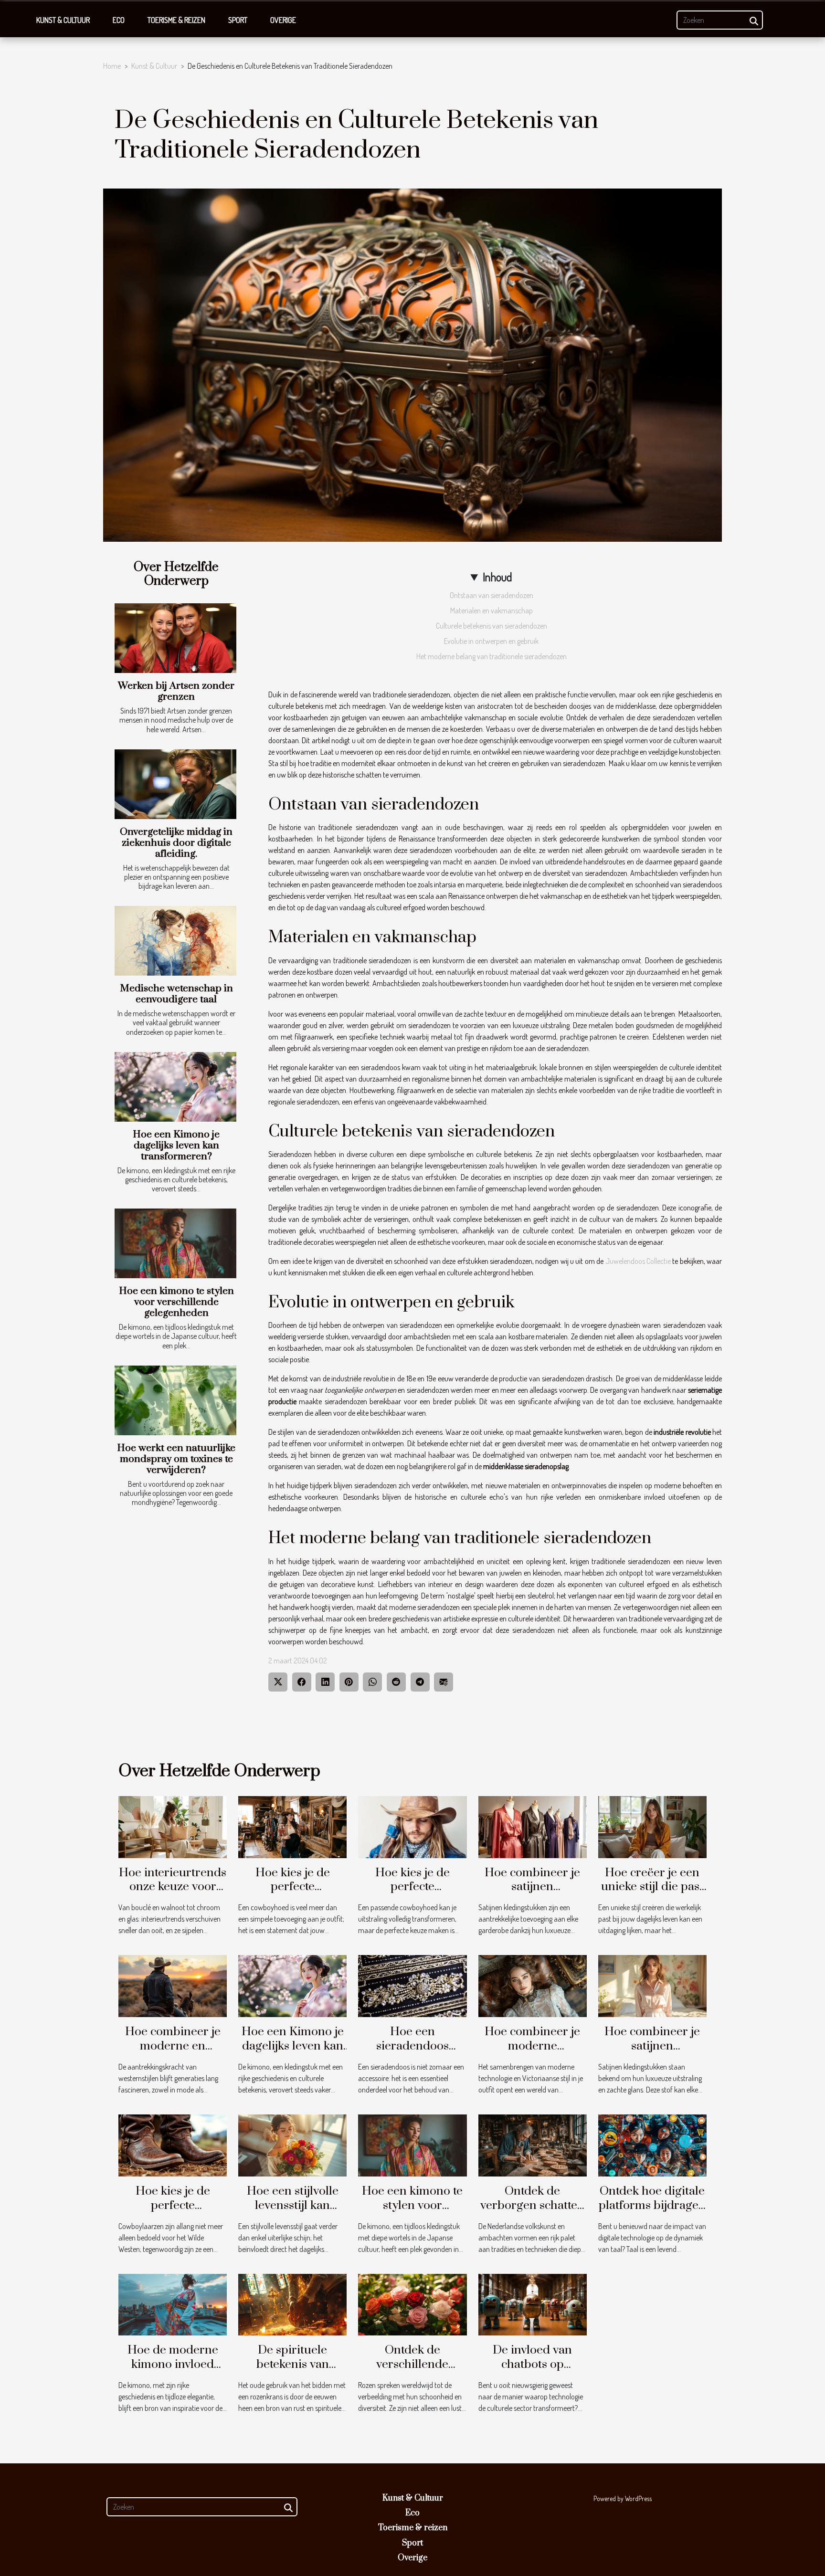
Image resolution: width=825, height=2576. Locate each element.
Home (112, 66)
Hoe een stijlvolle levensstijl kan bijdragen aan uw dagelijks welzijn (293, 2213)
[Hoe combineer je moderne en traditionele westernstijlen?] (173, 1985)
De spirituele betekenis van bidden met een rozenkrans (293, 2371)
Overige (283, 20)
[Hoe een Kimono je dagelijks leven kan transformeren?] (175, 1087)
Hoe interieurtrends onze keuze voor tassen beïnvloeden (173, 1887)
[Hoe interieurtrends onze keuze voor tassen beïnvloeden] (173, 1826)
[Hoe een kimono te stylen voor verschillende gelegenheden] (175, 1243)
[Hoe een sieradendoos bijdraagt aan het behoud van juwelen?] (412, 1985)
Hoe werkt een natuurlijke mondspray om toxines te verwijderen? (176, 1459)
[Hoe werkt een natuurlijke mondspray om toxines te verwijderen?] (175, 1400)
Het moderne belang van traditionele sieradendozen (492, 656)
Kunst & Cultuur (63, 20)
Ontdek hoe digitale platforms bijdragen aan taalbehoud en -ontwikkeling (652, 2213)
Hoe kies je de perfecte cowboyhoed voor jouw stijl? (292, 1894)
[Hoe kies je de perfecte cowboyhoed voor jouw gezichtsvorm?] (412, 1826)
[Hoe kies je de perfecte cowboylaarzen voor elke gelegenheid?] (173, 2145)
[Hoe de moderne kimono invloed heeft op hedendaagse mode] (173, 2303)
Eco (119, 20)
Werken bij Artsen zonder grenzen (176, 691)
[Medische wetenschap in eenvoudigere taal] (175, 941)
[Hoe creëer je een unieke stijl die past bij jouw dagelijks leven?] (652, 1826)
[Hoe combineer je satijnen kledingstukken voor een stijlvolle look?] (652, 1985)
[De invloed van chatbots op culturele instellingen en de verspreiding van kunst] (533, 2303)
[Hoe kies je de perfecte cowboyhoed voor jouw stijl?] (292, 1826)
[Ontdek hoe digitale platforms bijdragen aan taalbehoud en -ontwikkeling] (652, 2145)
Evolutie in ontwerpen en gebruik (491, 641)
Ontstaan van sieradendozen (492, 595)
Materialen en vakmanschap (492, 610)
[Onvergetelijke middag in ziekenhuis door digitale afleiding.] (175, 784)
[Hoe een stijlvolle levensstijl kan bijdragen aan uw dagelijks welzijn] (292, 2145)
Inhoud (497, 577)
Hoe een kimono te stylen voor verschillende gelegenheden (176, 1302)
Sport (238, 20)
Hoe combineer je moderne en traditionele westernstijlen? (173, 2053)
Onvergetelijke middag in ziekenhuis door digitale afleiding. (176, 843)
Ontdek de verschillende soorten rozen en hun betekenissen (412, 2371)
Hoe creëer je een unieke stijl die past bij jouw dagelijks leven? (652, 1894)
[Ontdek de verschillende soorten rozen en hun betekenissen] (412, 2303)
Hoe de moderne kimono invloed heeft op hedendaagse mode (173, 2371)
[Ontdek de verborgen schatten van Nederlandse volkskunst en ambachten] (533, 2145)
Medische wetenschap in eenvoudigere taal (176, 994)
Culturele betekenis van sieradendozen (492, 626)
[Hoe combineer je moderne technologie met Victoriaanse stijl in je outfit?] (533, 1985)
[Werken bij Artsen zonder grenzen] (175, 638)
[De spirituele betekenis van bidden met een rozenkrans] (292, 2303)
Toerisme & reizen (176, 20)
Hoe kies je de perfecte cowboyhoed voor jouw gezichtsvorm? (412, 1894)
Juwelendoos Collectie (638, 1261)
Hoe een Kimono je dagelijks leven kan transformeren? (176, 1146)
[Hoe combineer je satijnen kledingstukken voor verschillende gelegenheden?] (533, 1826)
